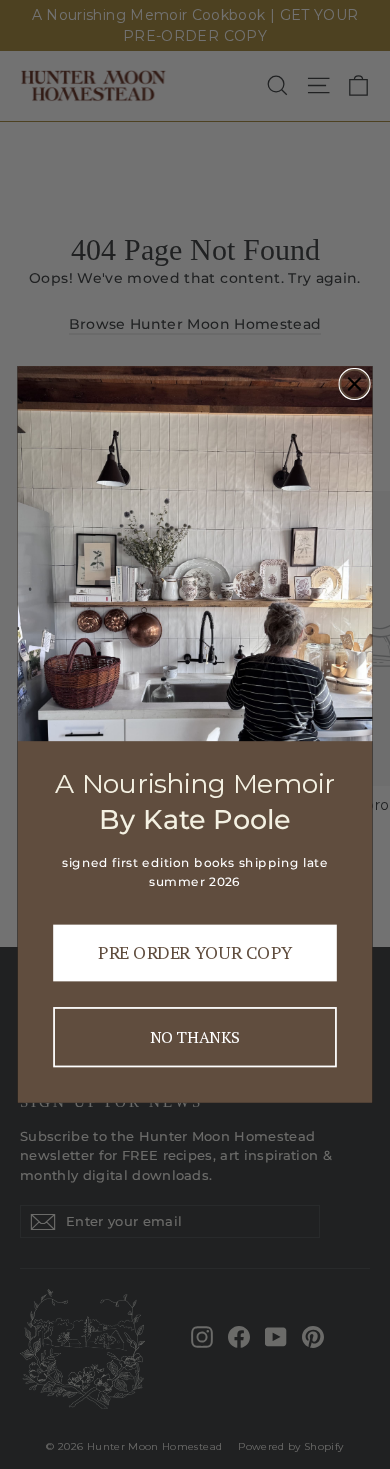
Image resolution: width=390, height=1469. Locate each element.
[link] (195, 553)
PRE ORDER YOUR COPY (195, 953)
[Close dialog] (354, 384)
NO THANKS (195, 1037)
